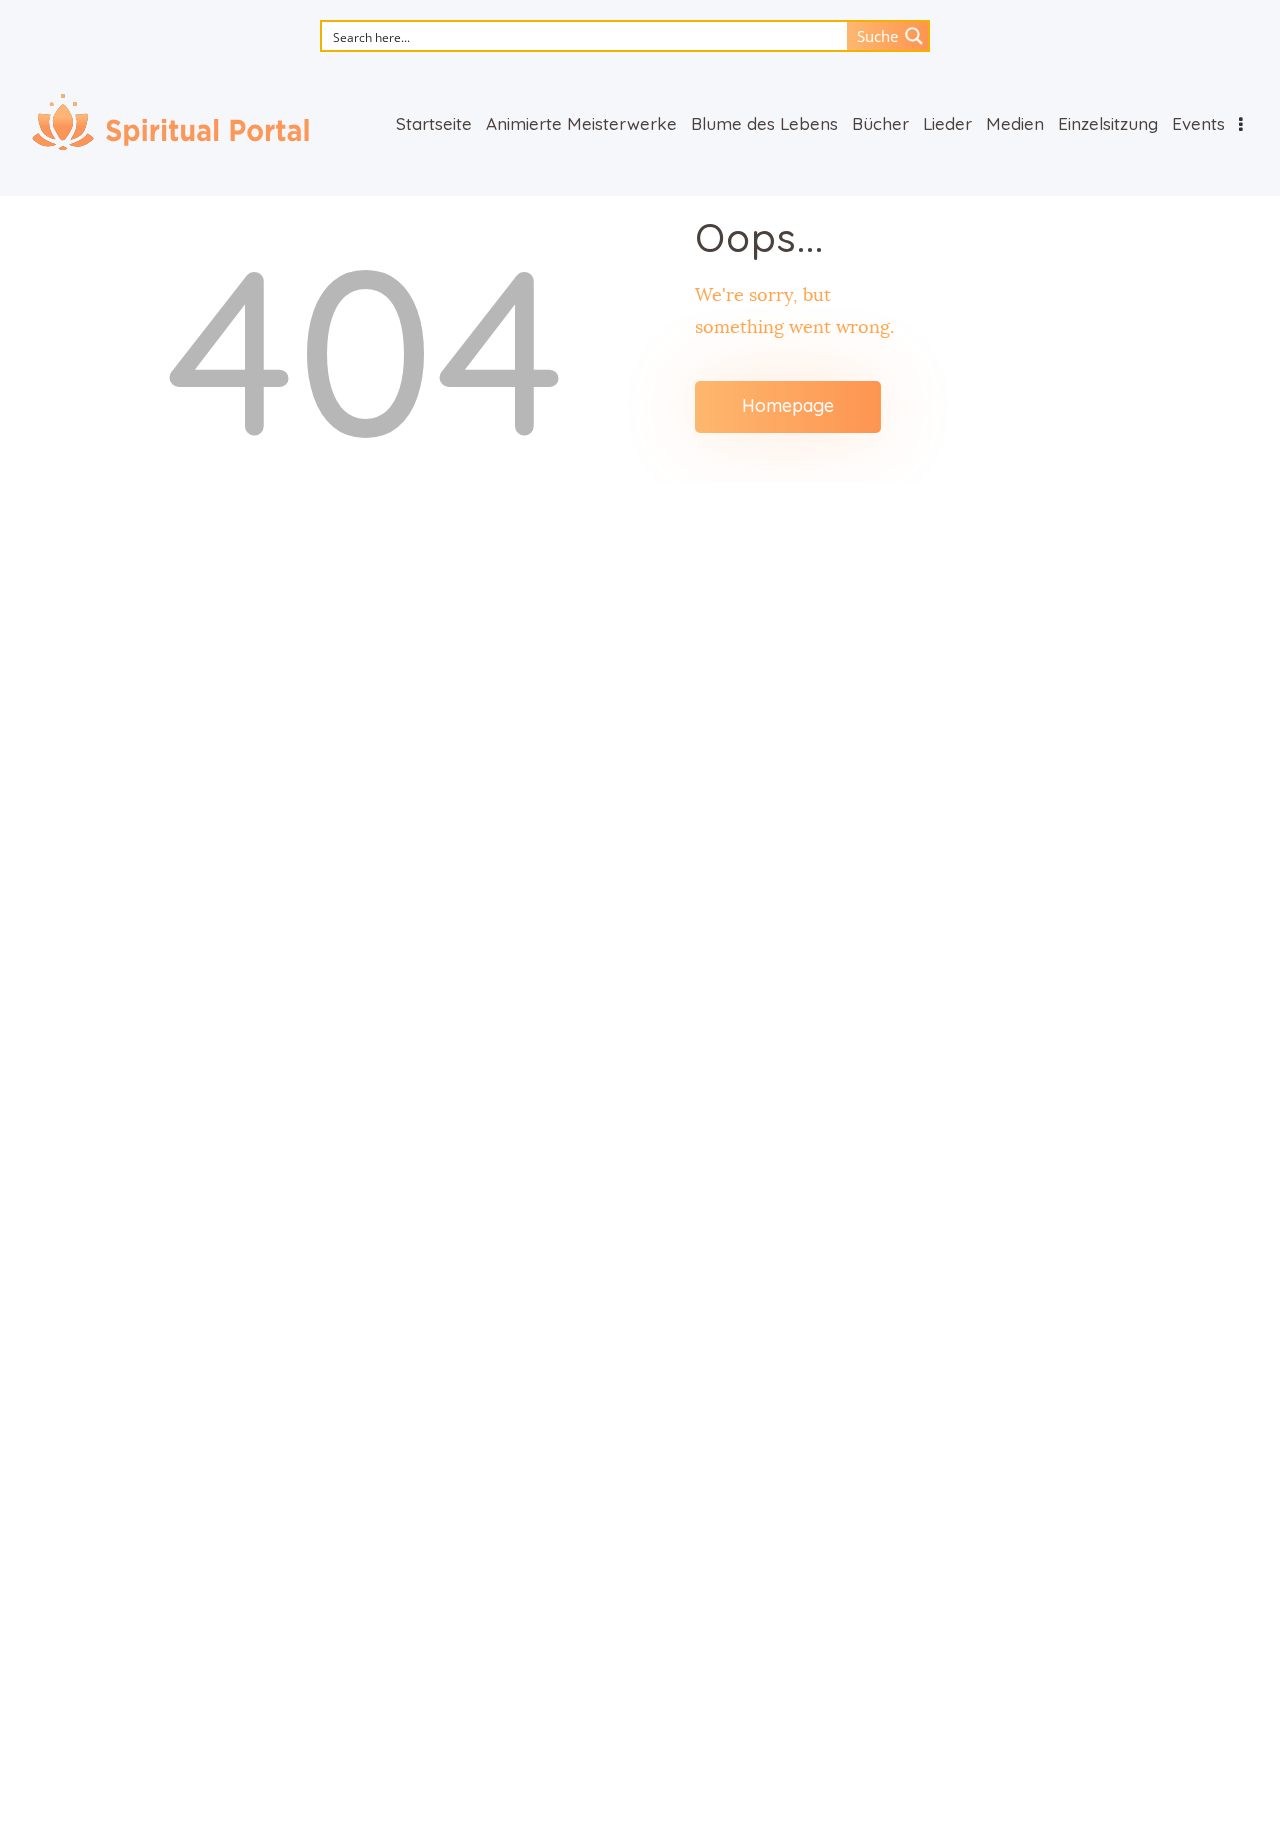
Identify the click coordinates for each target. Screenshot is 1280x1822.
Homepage (788, 405)
